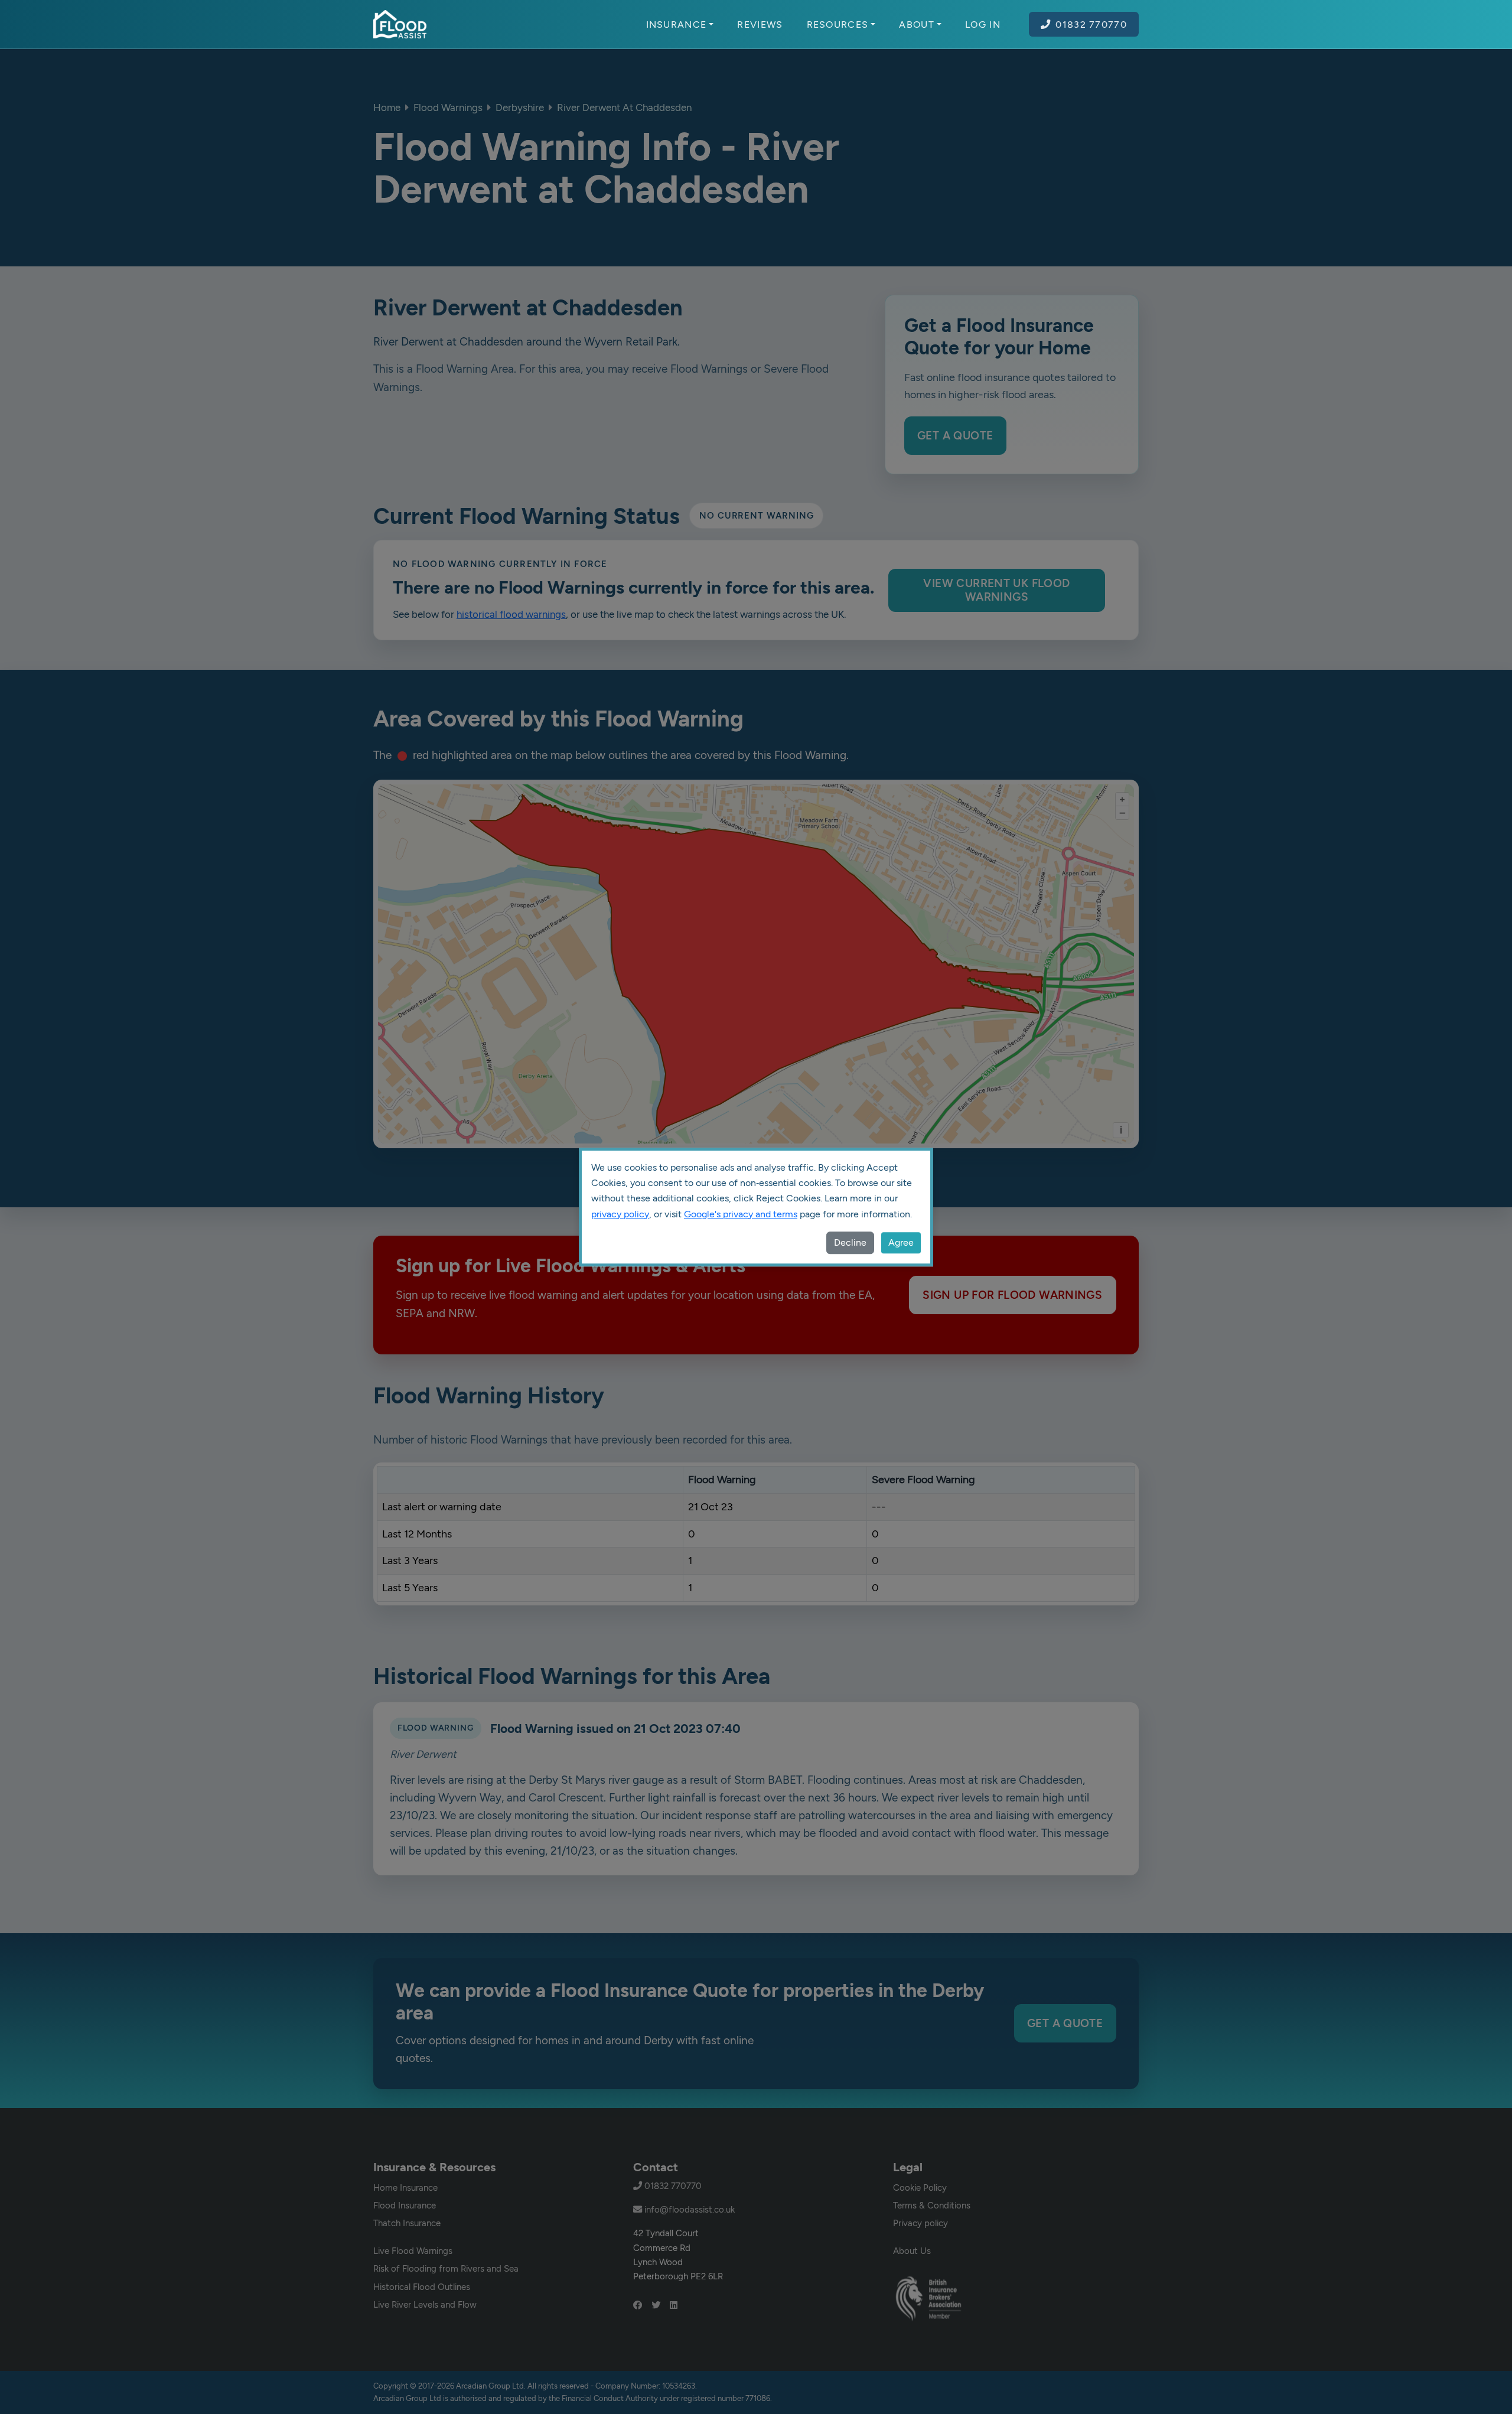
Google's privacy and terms (741, 1214)
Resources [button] (838, 24)
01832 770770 (1091, 24)
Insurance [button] (677, 24)
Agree (901, 1242)
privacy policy (620, 1214)
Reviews (760, 24)
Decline (850, 1242)
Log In (983, 24)
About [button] (917, 24)
